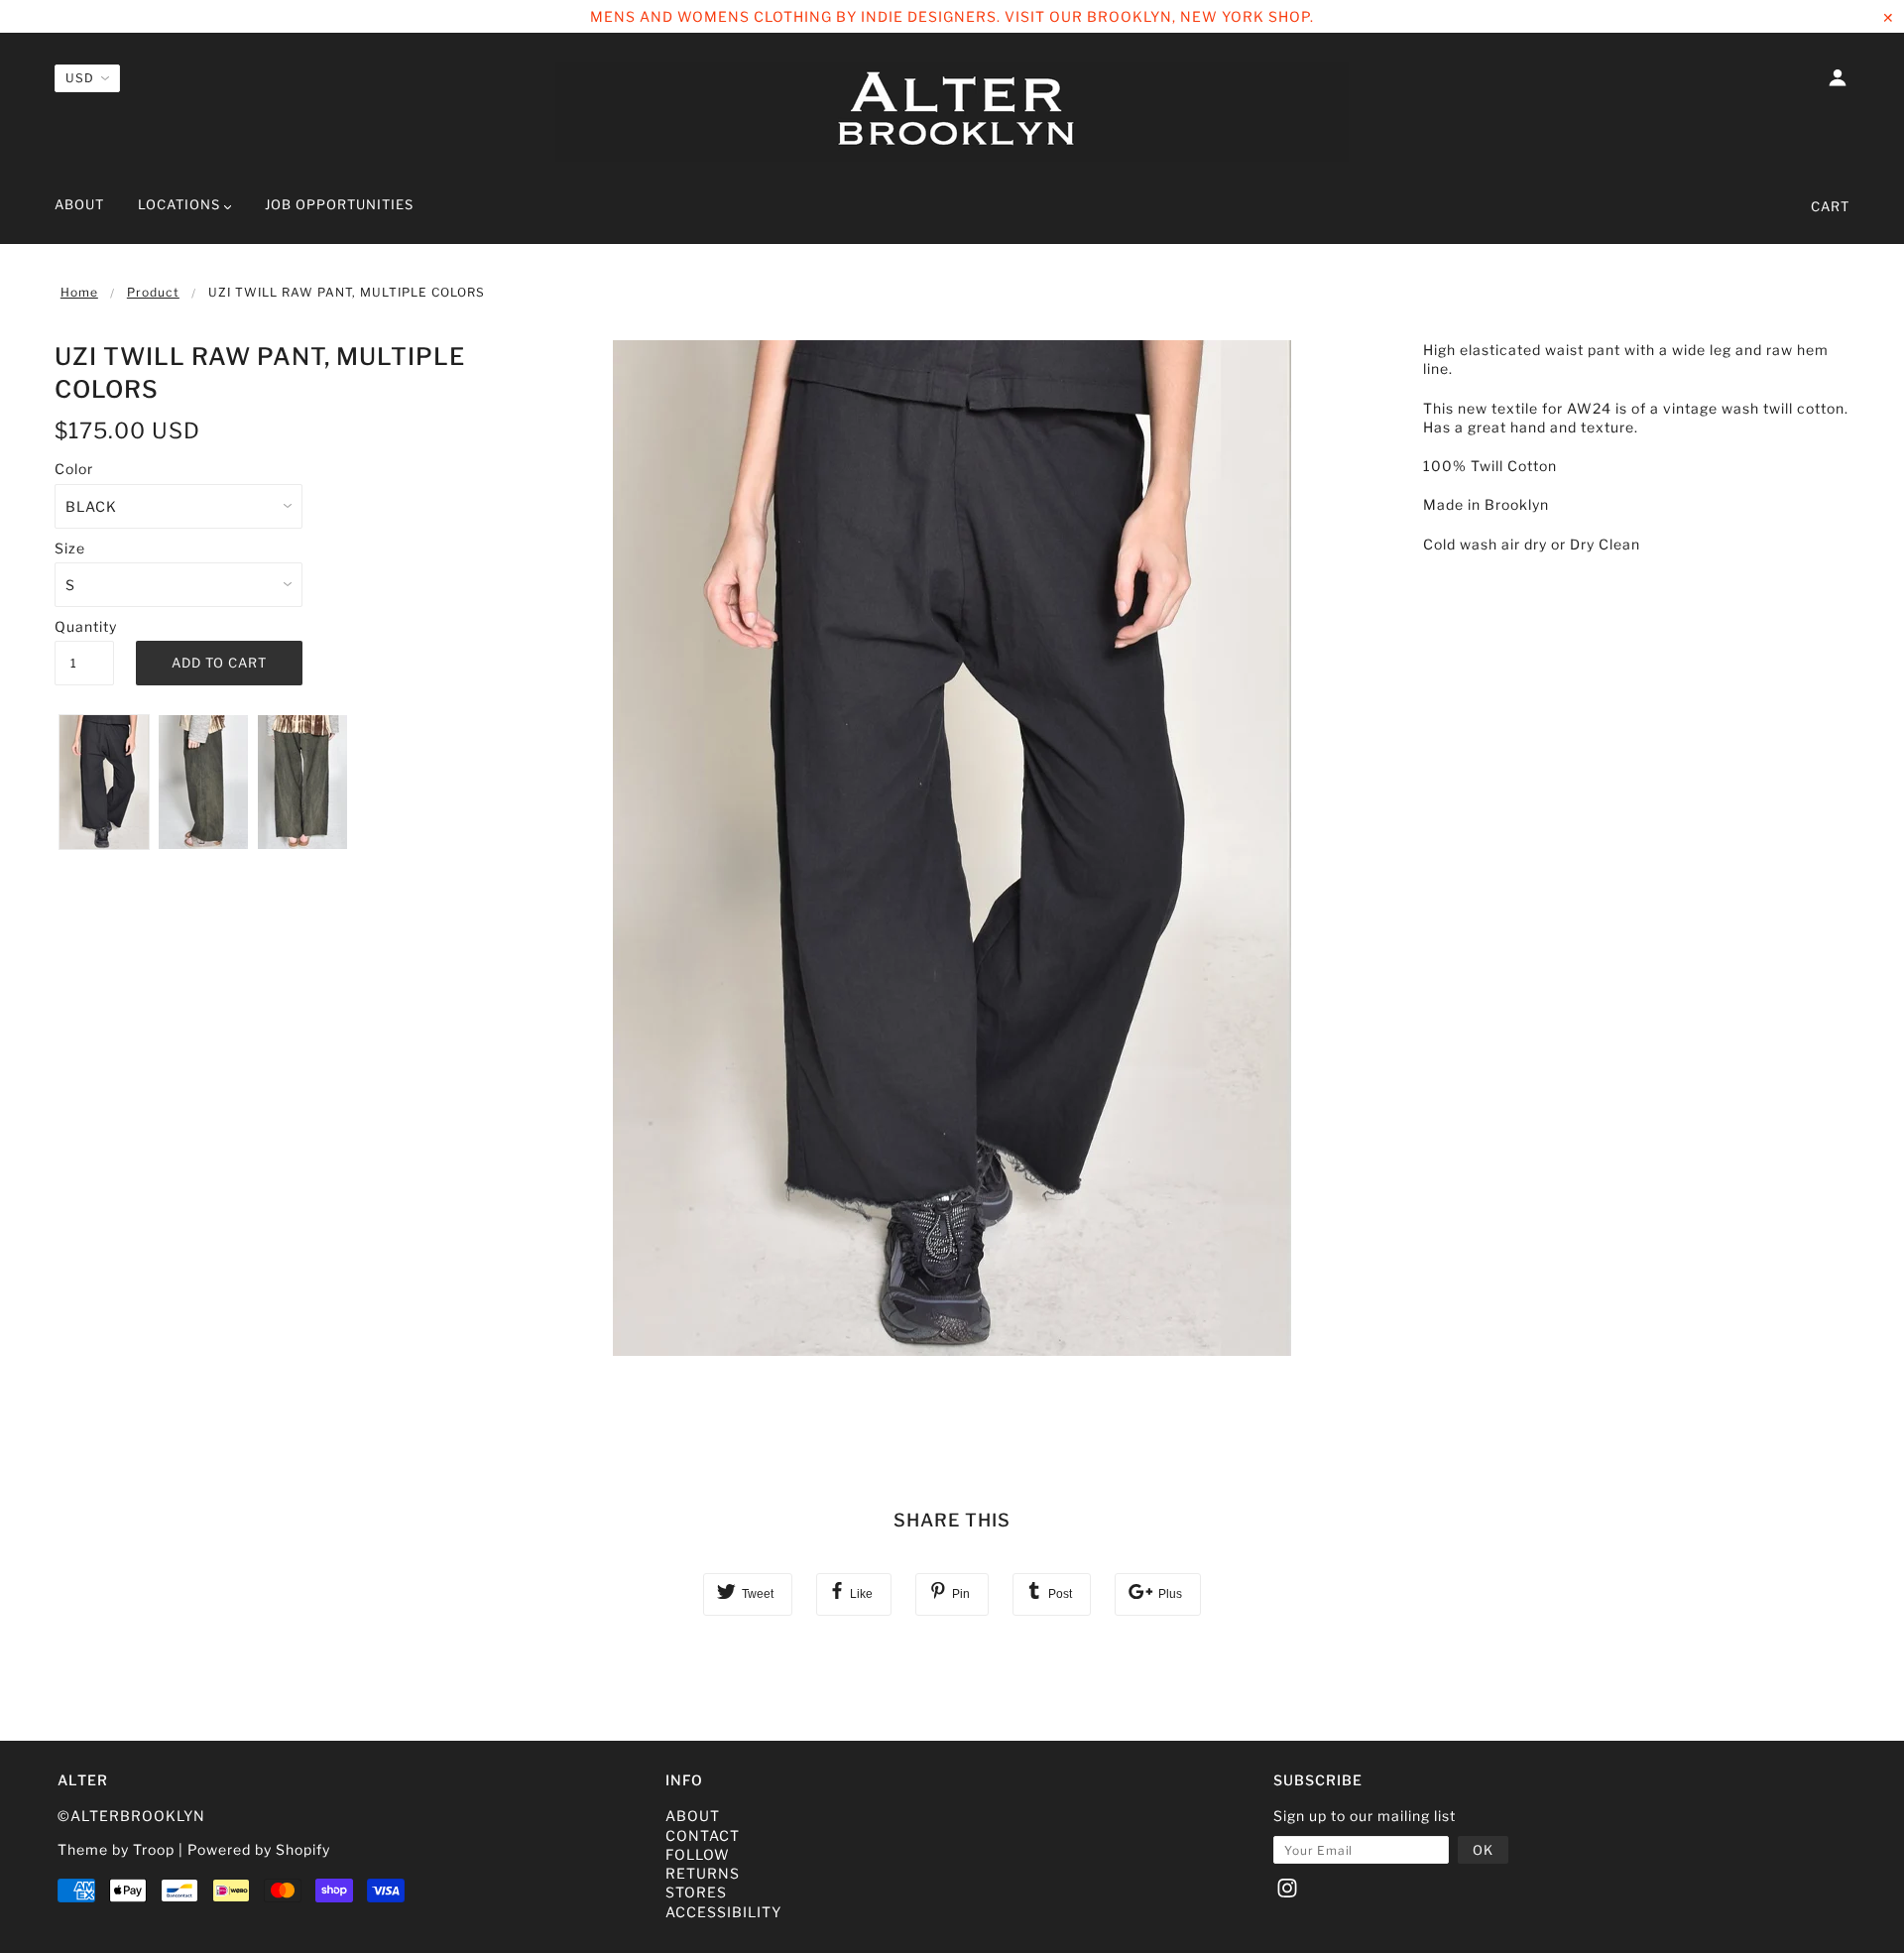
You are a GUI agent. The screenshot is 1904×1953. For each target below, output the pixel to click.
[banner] (952, 112)
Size (70, 548)
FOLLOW (698, 1854)
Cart (1830, 206)
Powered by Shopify (259, 1849)
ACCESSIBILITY (723, 1912)
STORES (696, 1892)
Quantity (84, 626)
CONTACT (703, 1835)
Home (79, 292)
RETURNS (703, 1873)
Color (74, 469)
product (153, 292)
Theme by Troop (116, 1849)
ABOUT (693, 1816)
